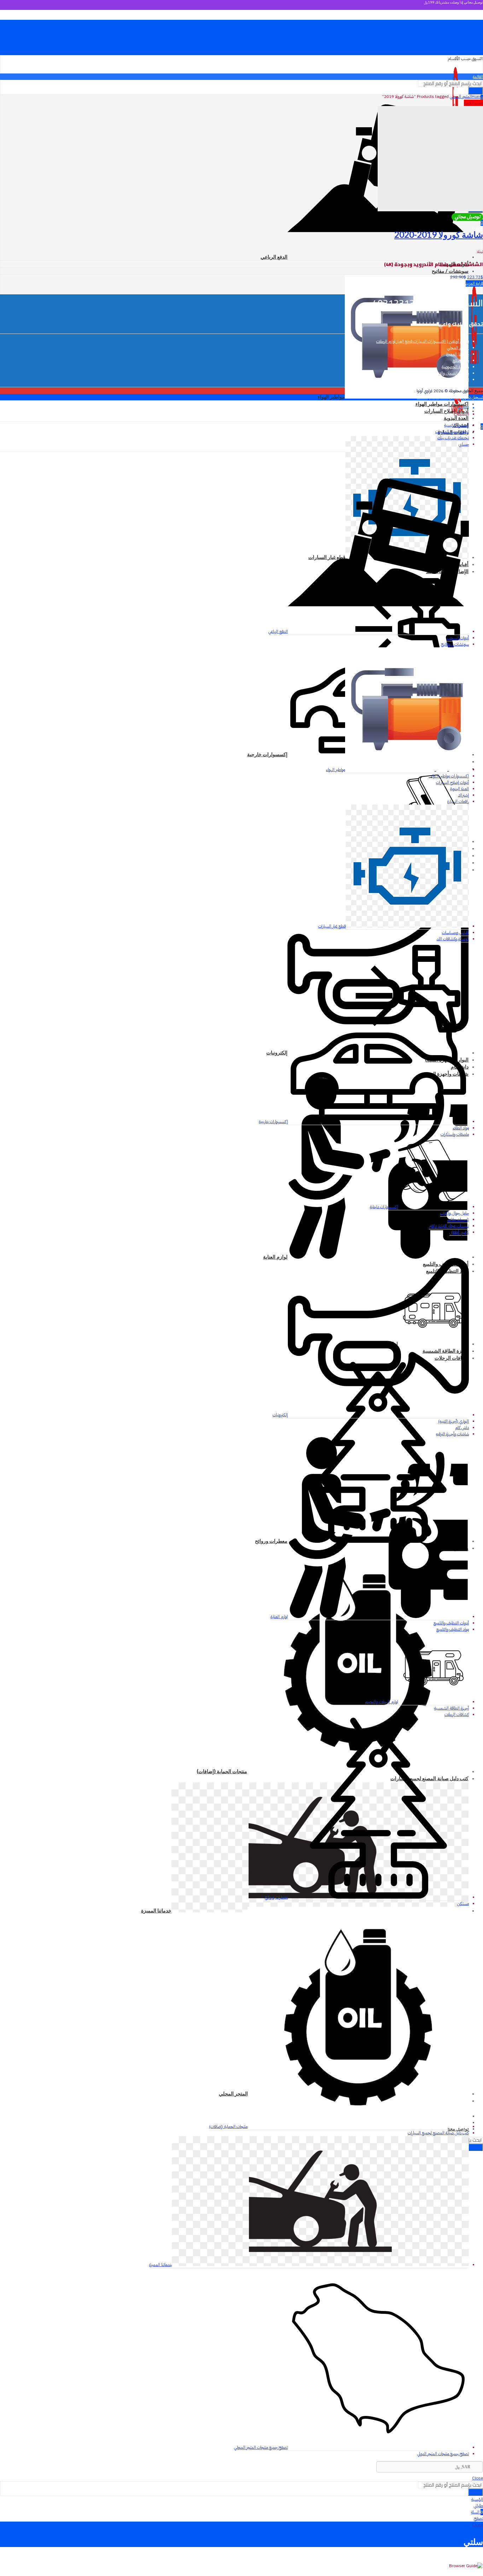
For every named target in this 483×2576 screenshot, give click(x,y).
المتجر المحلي (461, 96)
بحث (475, 2147)
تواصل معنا (461, 380)
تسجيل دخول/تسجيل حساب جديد (456, 397)
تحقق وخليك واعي (461, 324)
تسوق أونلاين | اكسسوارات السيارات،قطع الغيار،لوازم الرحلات (423, 341)
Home (477, 96)
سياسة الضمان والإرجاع (451, 373)
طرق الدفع (461, 360)
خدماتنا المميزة (458, 354)
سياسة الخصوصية (455, 367)
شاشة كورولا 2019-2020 (439, 234)
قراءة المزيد (474, 283)
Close (422, 397)
